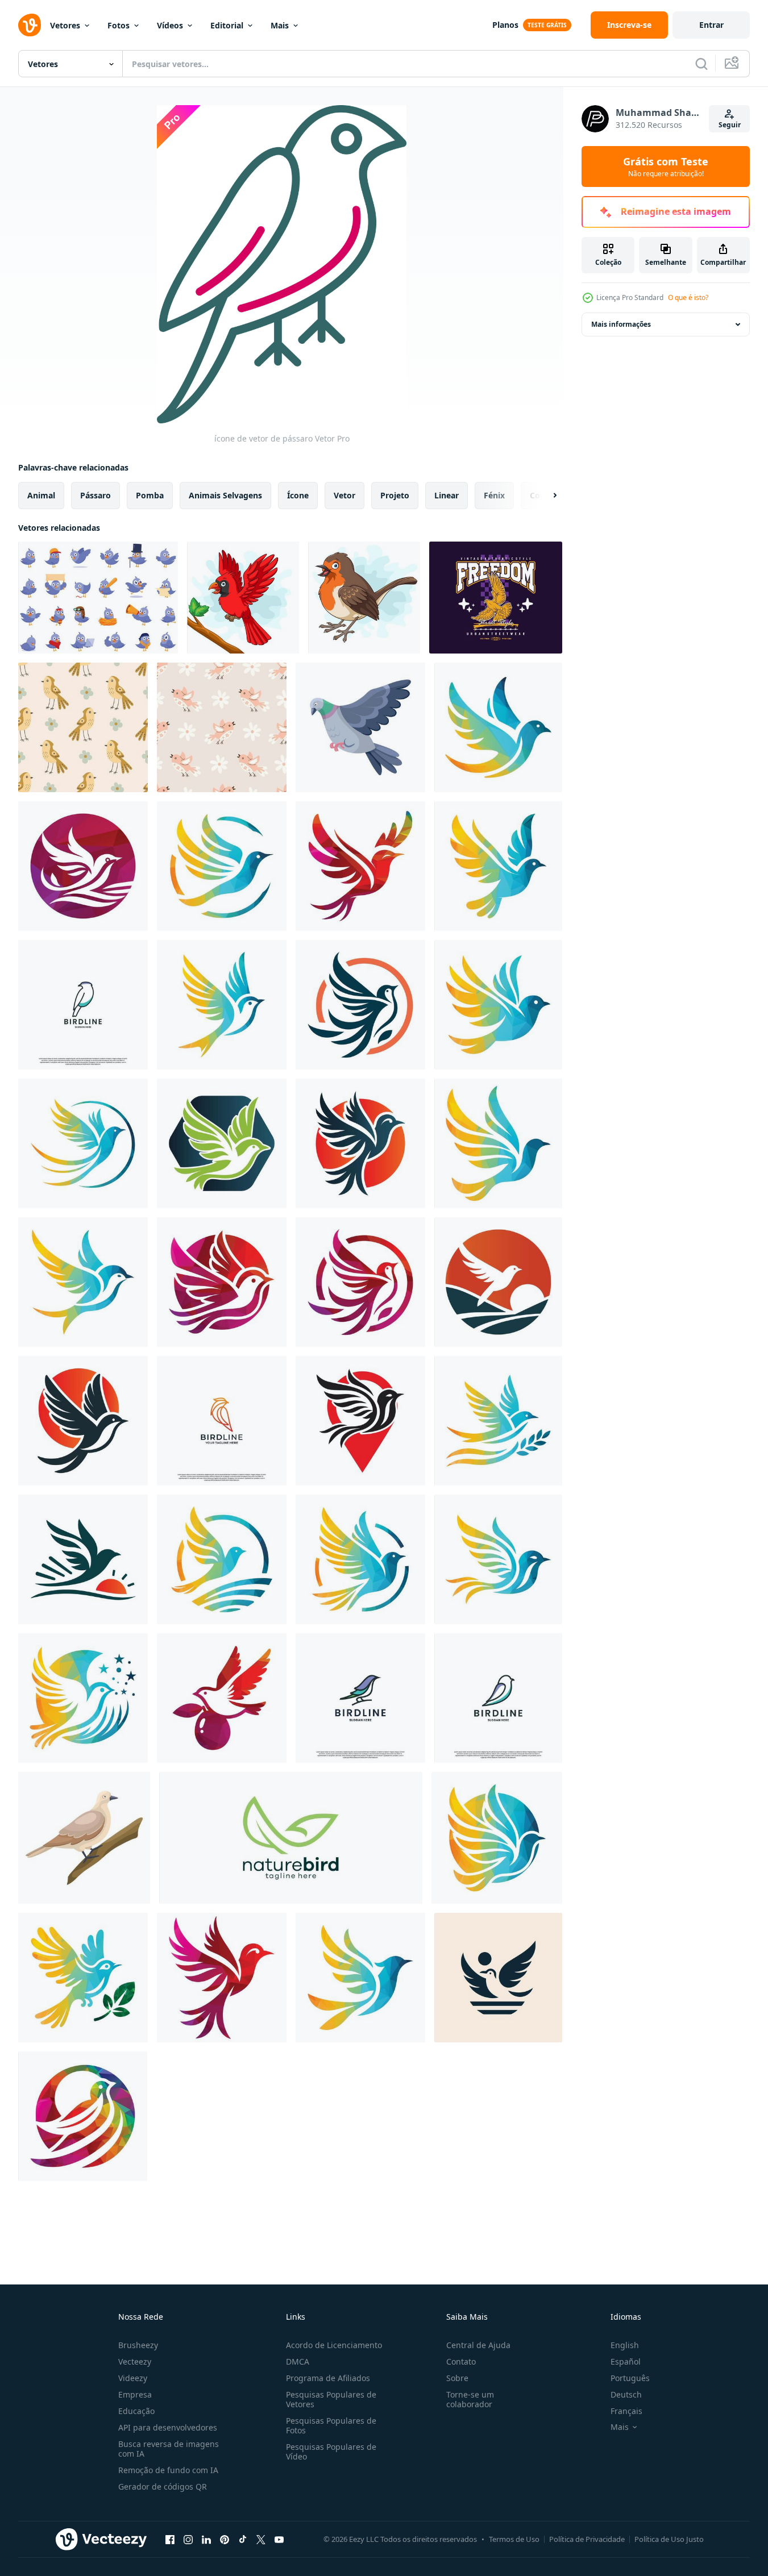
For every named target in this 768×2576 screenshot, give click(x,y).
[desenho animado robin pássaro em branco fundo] (364, 598)
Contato (461, 2361)
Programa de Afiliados (328, 2378)
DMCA (298, 2361)
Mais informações (621, 324)
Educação (136, 2411)
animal (41, 495)
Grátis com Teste (666, 167)
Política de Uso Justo (669, 2539)
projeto (395, 495)
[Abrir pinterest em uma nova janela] (225, 2539)
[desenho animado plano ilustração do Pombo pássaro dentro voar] (360, 727)
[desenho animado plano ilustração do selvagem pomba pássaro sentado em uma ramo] (84, 1838)
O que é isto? (688, 297)
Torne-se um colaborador (470, 2399)
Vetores (65, 25)
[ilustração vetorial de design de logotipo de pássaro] (498, 727)
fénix (494, 495)
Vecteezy (135, 2361)
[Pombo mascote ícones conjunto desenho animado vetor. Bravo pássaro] (98, 598)
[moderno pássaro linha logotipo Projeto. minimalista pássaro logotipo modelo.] (83, 1005)
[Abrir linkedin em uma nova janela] (206, 2539)
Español (626, 2361)
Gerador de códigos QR (163, 2486)
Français (626, 2411)
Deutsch (626, 2394)
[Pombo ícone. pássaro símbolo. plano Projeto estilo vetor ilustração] (498, 1978)
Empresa (135, 2394)
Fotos (119, 25)
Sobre (457, 2378)
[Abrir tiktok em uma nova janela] (243, 2539)
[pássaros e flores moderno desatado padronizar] (83, 727)
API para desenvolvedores (168, 2427)
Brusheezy (138, 2345)
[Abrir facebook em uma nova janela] (170, 2539)
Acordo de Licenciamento (334, 2345)
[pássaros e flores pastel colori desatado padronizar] (222, 727)
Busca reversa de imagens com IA (169, 2449)
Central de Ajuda (478, 2345)
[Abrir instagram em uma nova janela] (188, 2539)
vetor (344, 495)
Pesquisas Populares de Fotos (331, 2425)
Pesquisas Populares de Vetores (331, 2399)
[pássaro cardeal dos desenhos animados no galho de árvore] (243, 598)
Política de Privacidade (587, 2539)
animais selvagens (225, 495)
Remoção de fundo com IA (168, 2470)
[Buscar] (701, 64)
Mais (280, 25)
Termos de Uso (514, 2539)
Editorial (227, 25)
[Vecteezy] (30, 25)
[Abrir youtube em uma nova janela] (279, 2539)
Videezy (133, 2378)
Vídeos (170, 25)
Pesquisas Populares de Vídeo (331, 2452)
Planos (505, 25)
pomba (150, 495)
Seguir (730, 125)
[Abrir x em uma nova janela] (261, 2539)
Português (630, 2378)
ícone (298, 495)
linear (447, 495)
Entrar (711, 25)
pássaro (96, 495)
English (625, 2345)
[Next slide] (545, 496)
